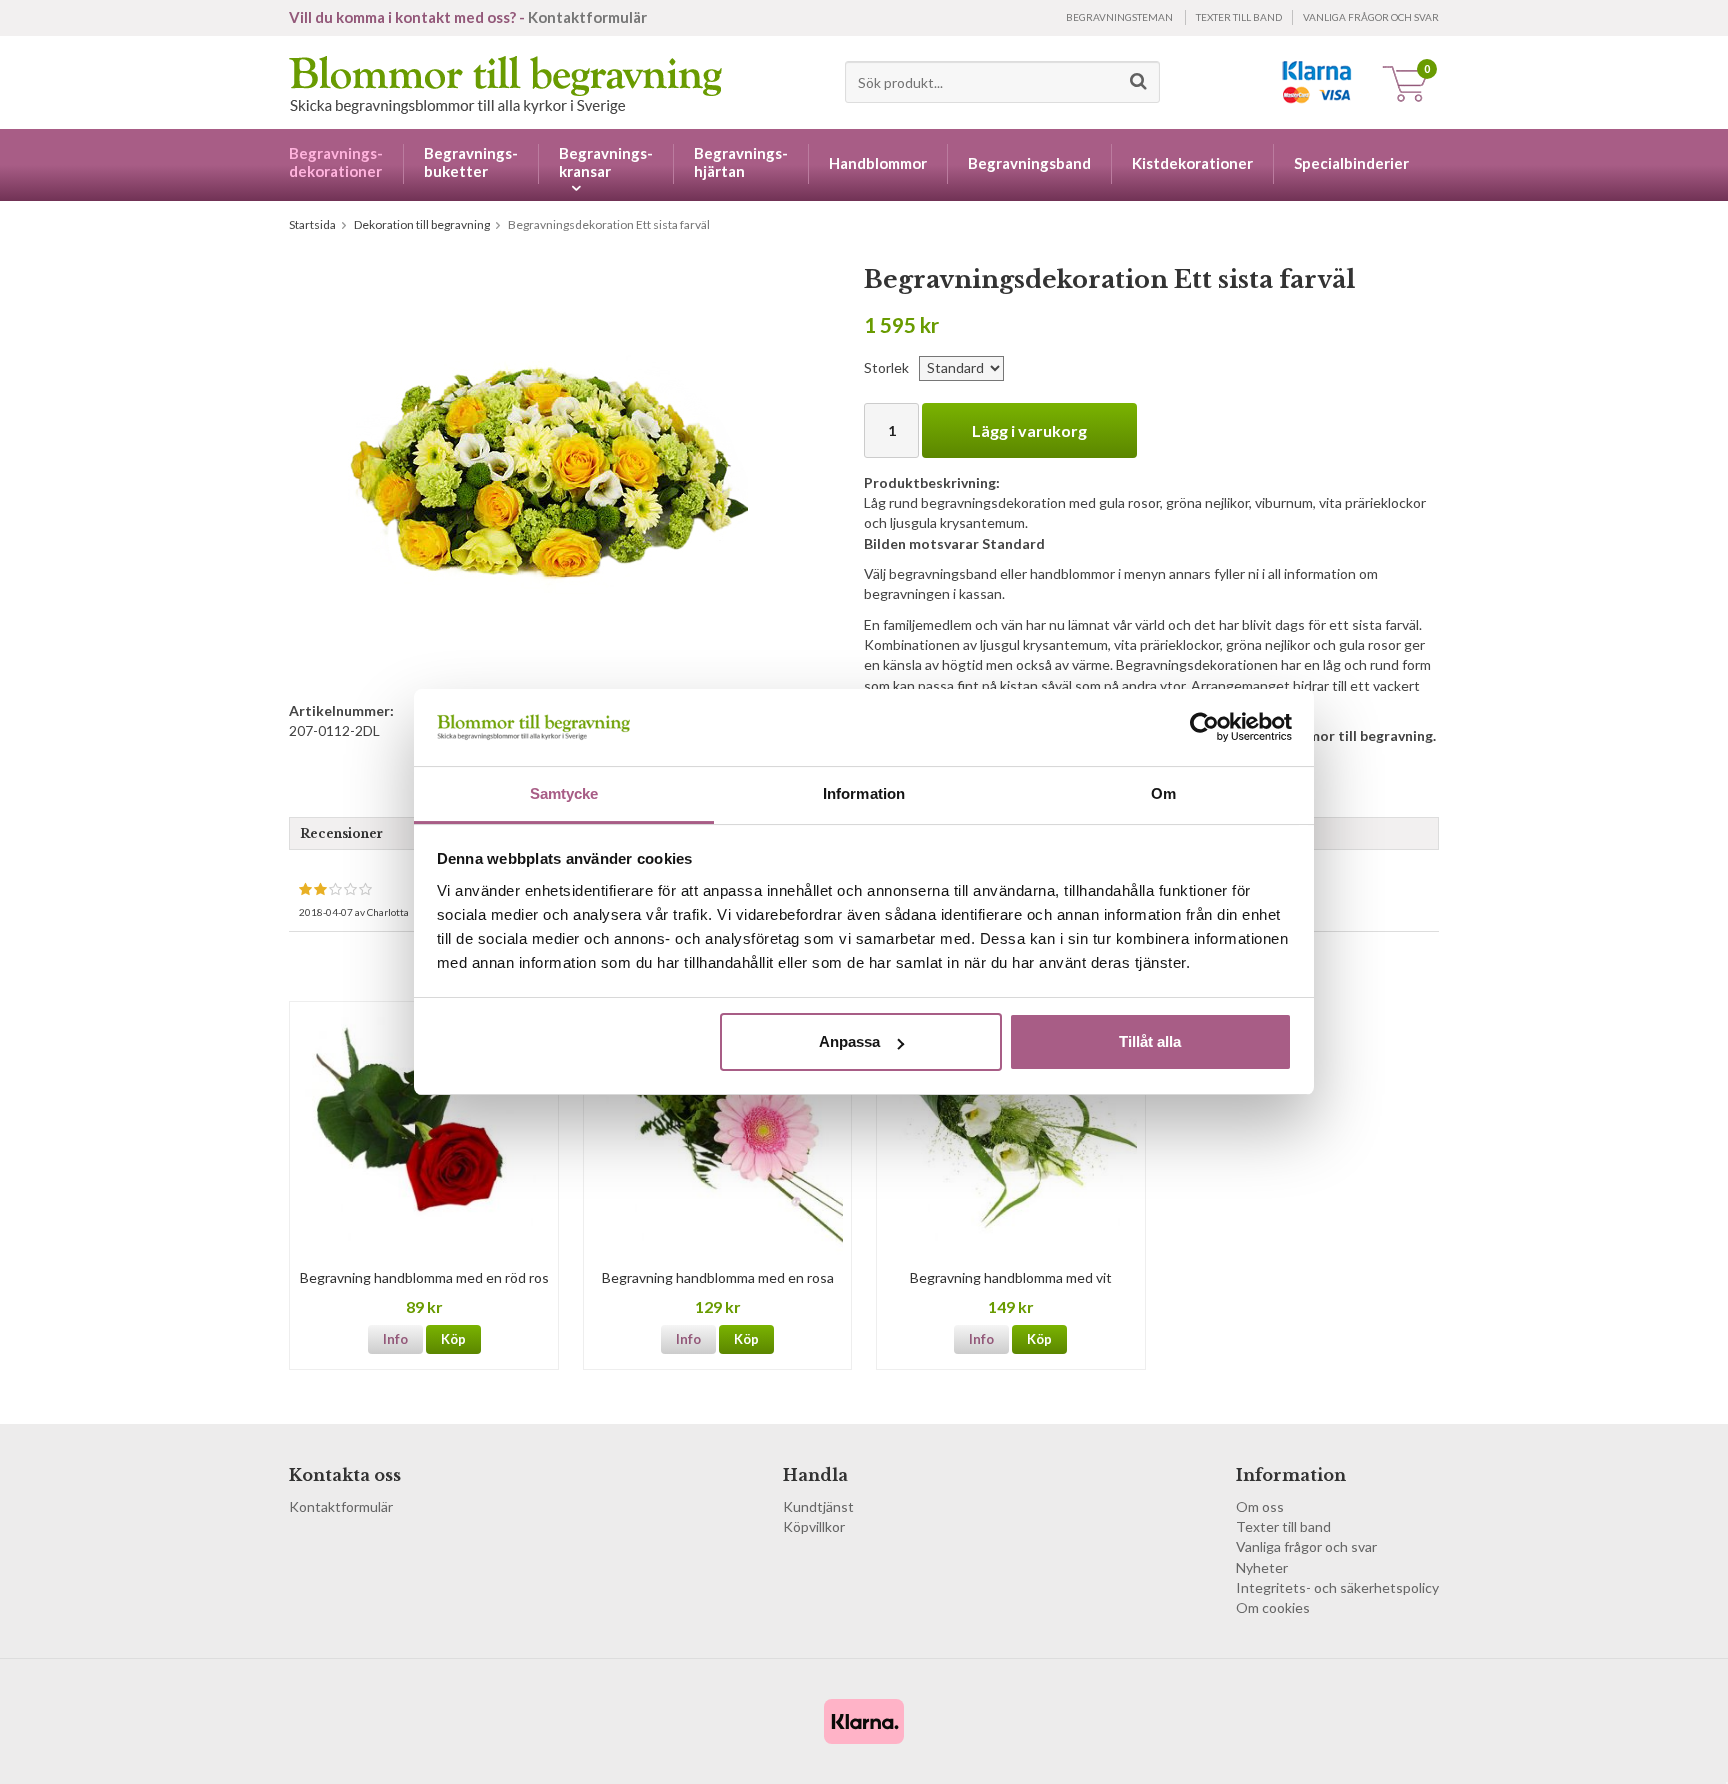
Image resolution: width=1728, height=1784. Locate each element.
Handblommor (878, 163)
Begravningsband (1029, 163)
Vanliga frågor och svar (1371, 17)
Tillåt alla (1150, 1041)
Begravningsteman (1119, 17)
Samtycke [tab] (564, 793)
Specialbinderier (1351, 163)
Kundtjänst (818, 1506)
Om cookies (1273, 1607)
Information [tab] (864, 793)
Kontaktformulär (587, 17)
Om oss (1260, 1506)
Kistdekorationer (1192, 163)
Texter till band (1239, 17)
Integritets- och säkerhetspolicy (1337, 1587)
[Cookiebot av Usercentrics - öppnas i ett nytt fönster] (1204, 727)
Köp (453, 1339)
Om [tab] (1163, 793)
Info (395, 1339)
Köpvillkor (814, 1526)
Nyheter (1262, 1567)
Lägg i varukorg (1029, 430)
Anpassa (849, 1041)
